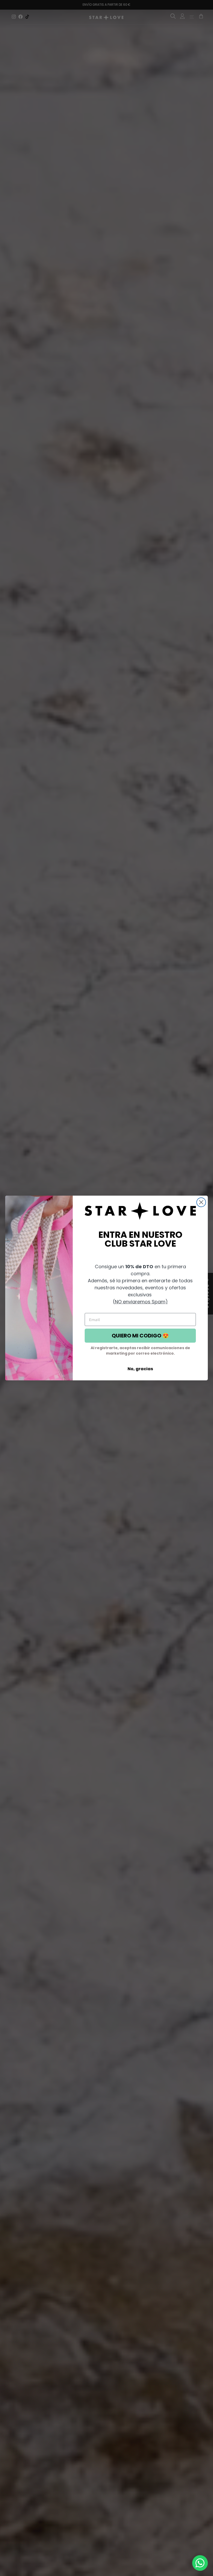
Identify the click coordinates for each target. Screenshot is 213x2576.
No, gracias (140, 1369)
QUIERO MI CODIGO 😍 (140, 1336)
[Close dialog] (201, 1202)
